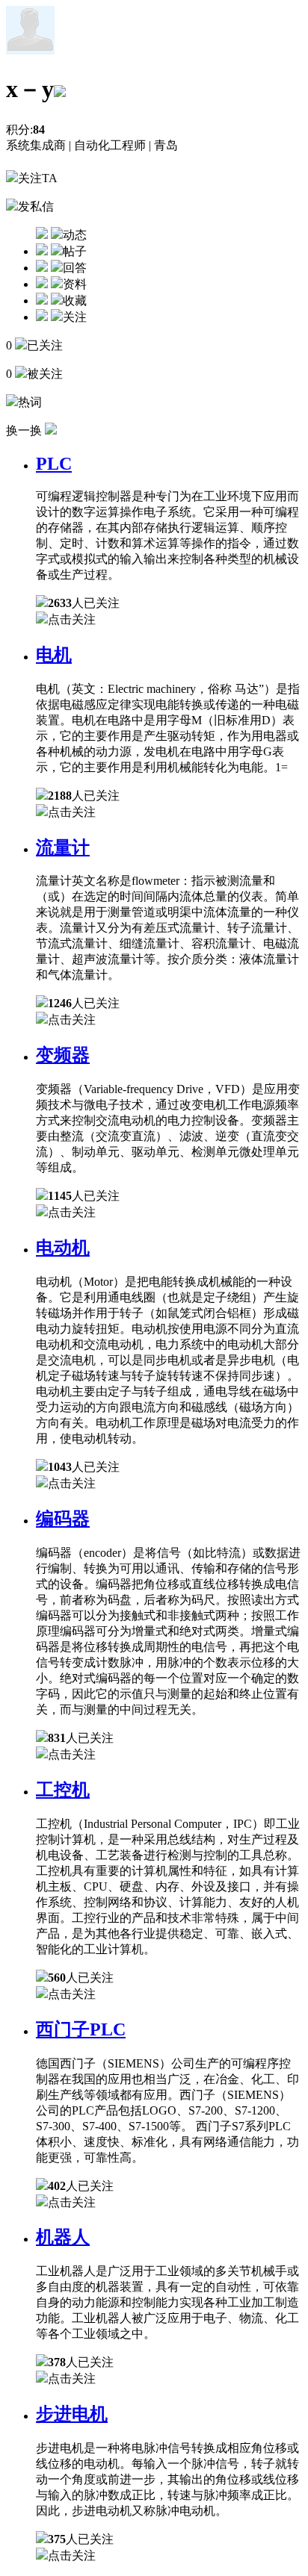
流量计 (63, 847)
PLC (54, 464)
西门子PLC (81, 2029)
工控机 (63, 1790)
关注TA (38, 178)
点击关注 (72, 619)
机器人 (63, 2237)
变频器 (63, 1055)
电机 (54, 655)
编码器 (63, 1519)
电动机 (63, 1248)
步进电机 (72, 2414)
